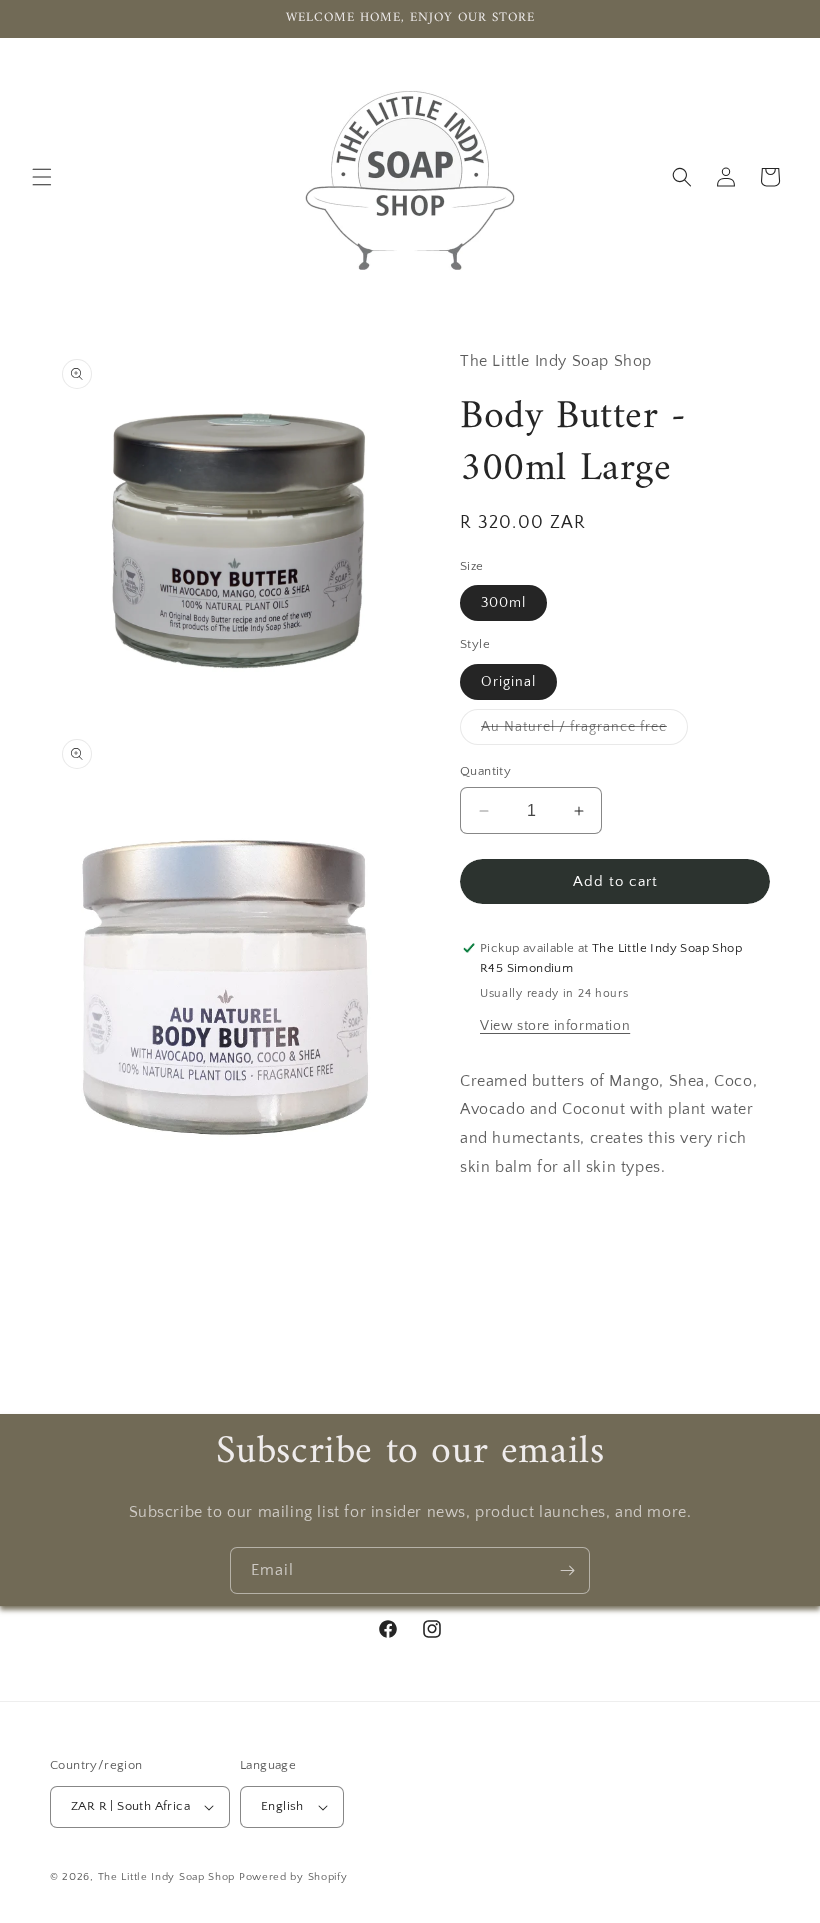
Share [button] (502, 1228)
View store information (555, 1026)
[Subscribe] (567, 1570)
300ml (503, 603)
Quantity (485, 771)
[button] (42, 177)
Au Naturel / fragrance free (584, 731)
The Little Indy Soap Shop (167, 1877)
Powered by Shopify (293, 1877)
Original (508, 682)
